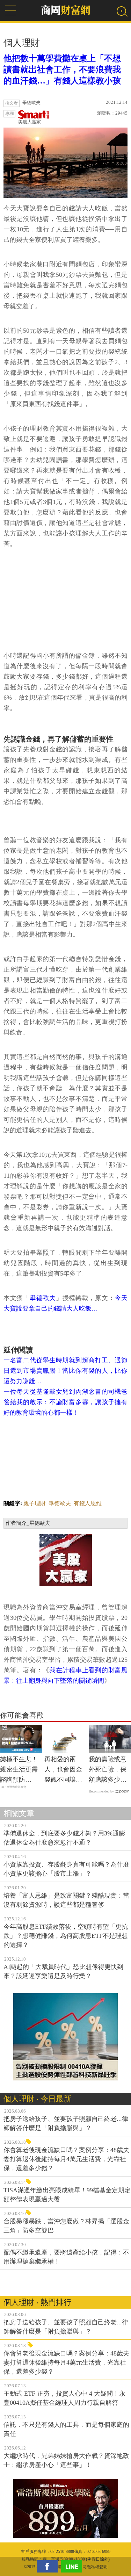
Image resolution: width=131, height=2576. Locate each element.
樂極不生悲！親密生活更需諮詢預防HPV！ (19, 1770)
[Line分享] (73, 2566)
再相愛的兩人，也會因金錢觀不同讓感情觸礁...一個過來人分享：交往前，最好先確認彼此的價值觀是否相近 (63, 1770)
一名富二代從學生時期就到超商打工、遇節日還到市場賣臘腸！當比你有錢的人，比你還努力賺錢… (65, 1371)
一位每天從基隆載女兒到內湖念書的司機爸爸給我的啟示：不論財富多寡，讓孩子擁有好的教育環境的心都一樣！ (65, 1402)
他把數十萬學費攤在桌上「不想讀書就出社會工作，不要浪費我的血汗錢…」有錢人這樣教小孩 (62, 70)
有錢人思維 (88, 1503)
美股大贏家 (30, 122)
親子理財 (35, 1503)
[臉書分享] (49, 2566)
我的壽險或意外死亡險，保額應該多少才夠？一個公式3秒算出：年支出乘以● (109, 1770)
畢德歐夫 (43, 1298)
